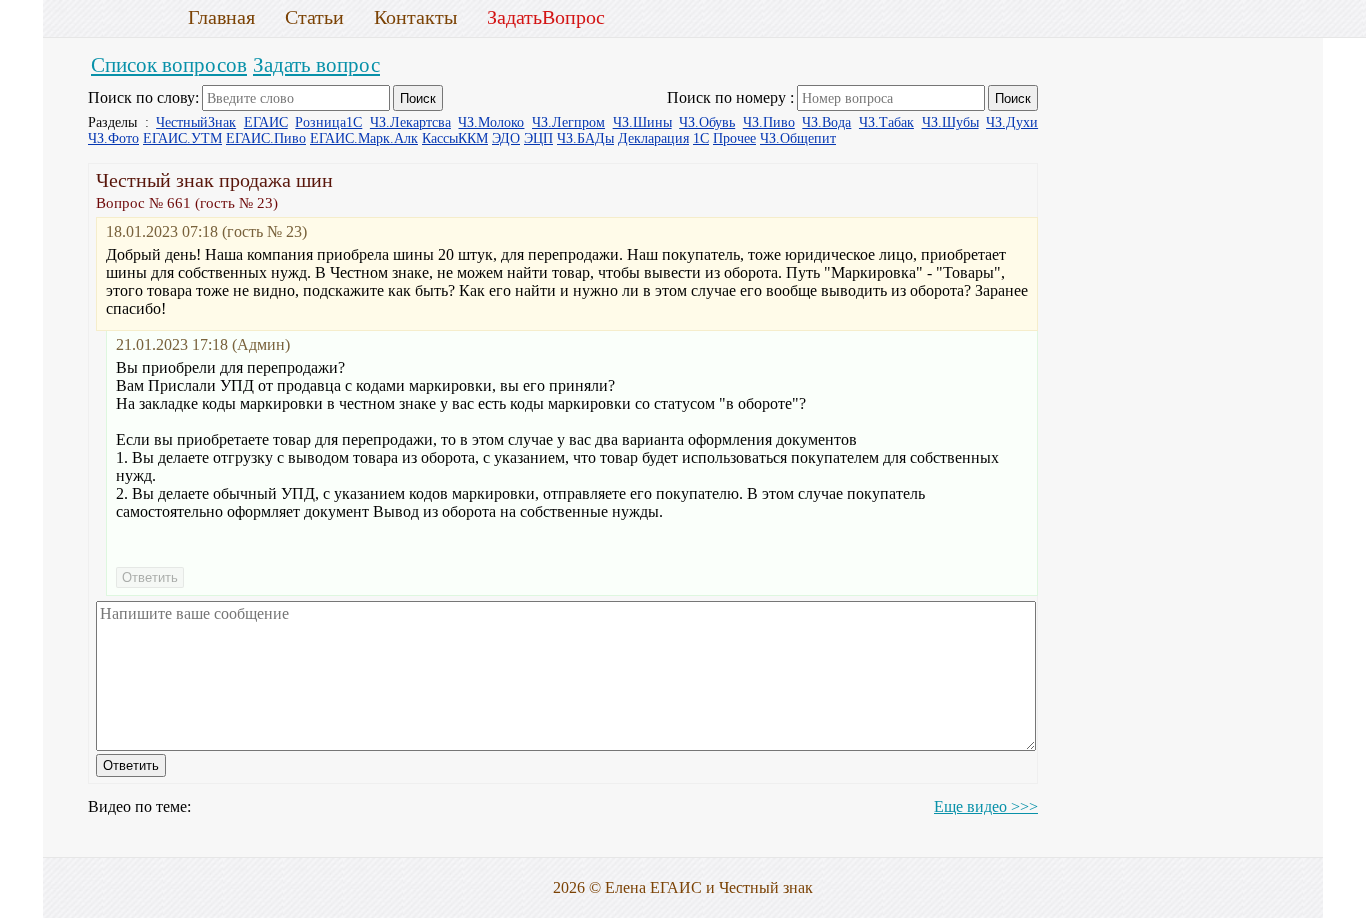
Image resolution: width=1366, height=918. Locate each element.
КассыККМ (455, 138)
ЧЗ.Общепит (798, 138)
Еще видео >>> (986, 806)
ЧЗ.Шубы (950, 122)
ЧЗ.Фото (113, 138)
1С (701, 138)
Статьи (314, 17)
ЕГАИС (266, 122)
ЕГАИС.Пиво (266, 138)
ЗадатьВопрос (546, 17)
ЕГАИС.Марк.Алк (364, 138)
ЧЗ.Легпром (568, 122)
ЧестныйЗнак (196, 122)
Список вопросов (169, 64)
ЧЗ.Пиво (769, 122)
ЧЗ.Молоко (491, 122)
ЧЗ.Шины (642, 122)
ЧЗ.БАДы (585, 138)
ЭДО (506, 138)
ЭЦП (538, 138)
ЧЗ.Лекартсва (410, 122)
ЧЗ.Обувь (707, 122)
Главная (221, 17)
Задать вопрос (316, 64)
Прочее (734, 138)
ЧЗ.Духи (1012, 122)
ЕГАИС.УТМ (182, 138)
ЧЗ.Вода (826, 122)
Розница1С (328, 122)
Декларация (653, 138)
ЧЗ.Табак (886, 122)
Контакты (415, 17)
